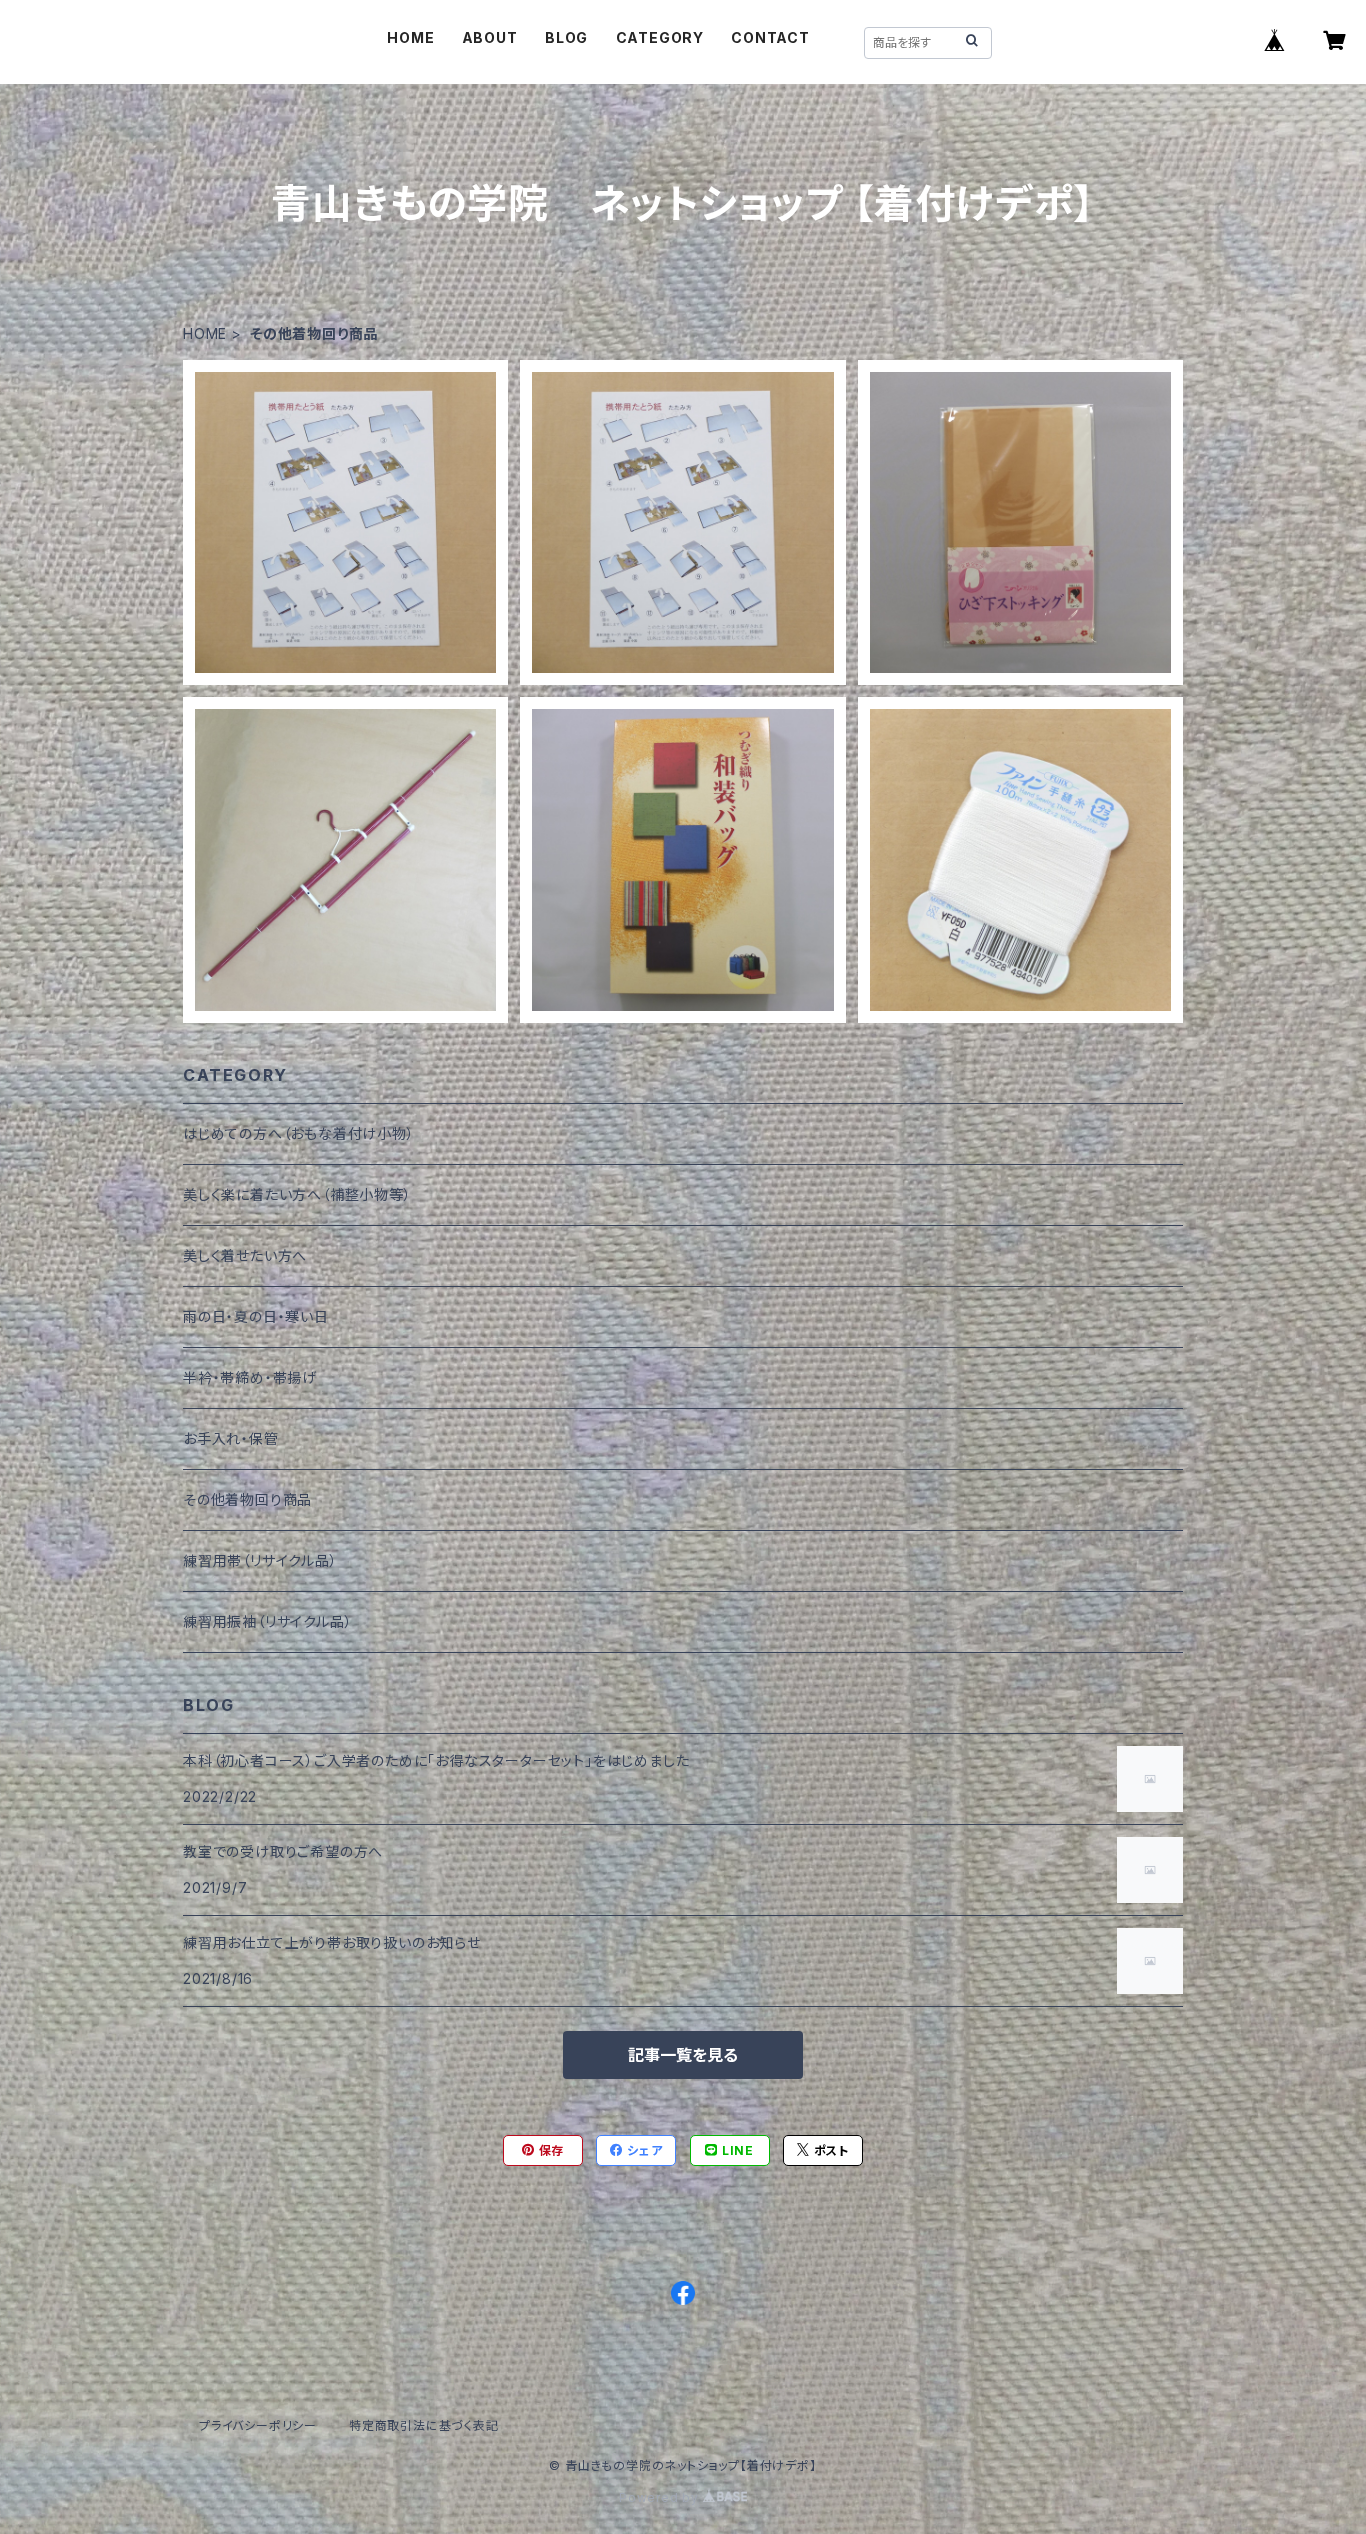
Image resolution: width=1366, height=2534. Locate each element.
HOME (410, 37)
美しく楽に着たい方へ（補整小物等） (297, 1194)
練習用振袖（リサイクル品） (267, 1621)
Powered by (661, 2497)
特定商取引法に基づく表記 (424, 2425)
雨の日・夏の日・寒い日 (256, 1316)
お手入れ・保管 (231, 1438)
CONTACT (770, 37)
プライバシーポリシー (258, 2425)
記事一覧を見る (683, 2055)
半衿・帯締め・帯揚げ (250, 1377)
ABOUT (490, 37)
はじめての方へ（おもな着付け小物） (299, 1133)
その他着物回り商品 (247, 1499)
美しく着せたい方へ (245, 1255)
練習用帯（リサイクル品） (260, 1560)
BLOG (566, 37)
